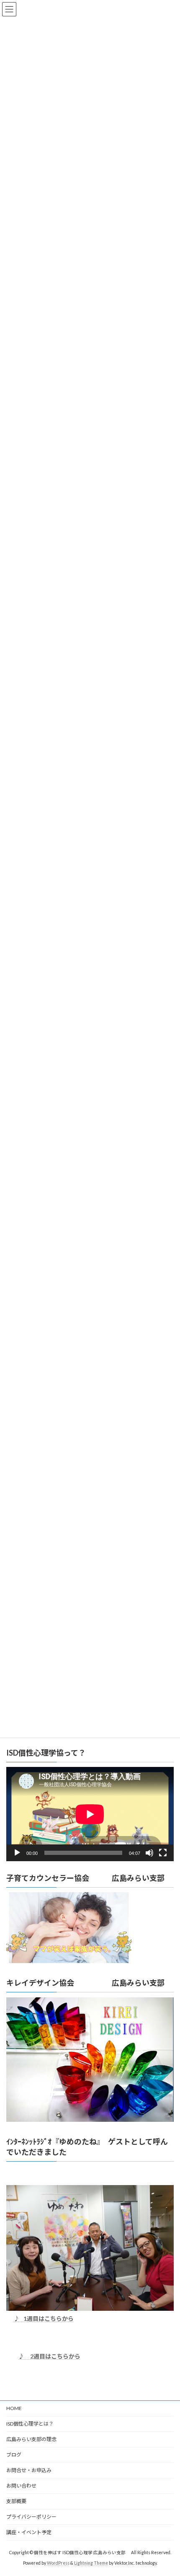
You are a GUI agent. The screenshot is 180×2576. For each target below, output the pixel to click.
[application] (90, 1814)
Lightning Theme (91, 2563)
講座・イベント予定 (29, 2532)
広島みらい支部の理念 (31, 2439)
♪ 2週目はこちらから (49, 2356)
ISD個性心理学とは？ (30, 2424)
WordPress (58, 2563)
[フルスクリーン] (163, 1852)
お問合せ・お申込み (29, 2470)
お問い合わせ (21, 2486)
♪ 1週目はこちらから (43, 2319)
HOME (14, 2408)
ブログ (14, 2455)
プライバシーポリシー (31, 2517)
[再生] (17, 1852)
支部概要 (16, 2501)
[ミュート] (149, 1852)
